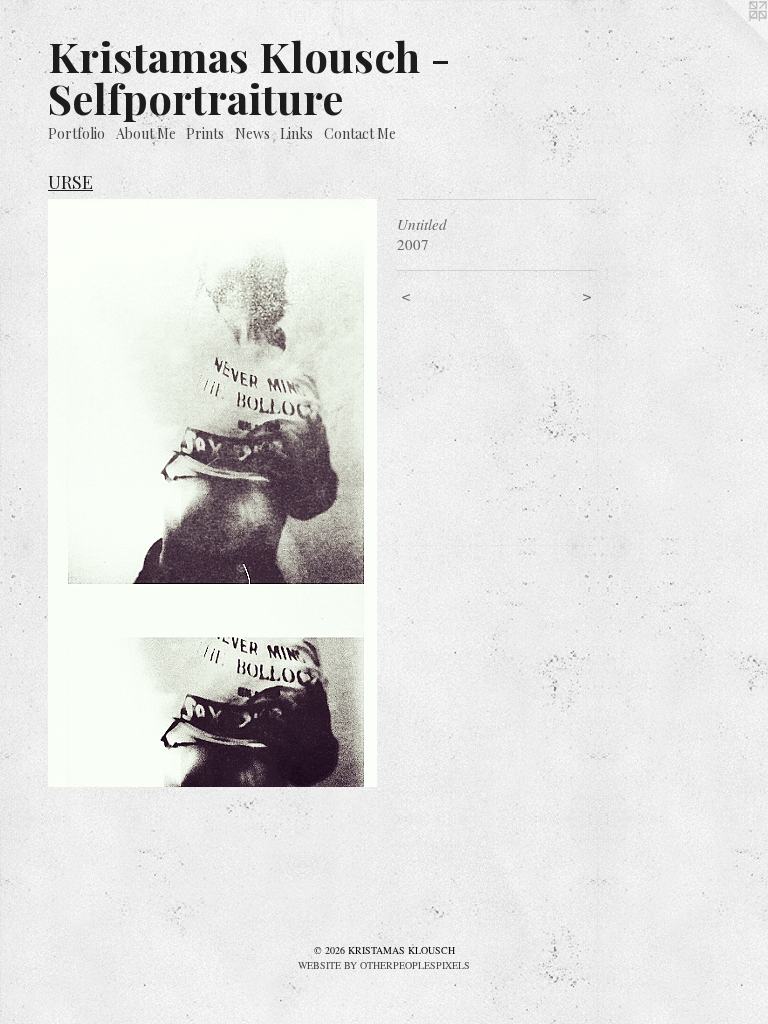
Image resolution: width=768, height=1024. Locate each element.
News (252, 133)
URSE (70, 182)
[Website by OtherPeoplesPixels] (728, 40)
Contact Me (360, 133)
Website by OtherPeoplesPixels (384, 965)
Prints (205, 133)
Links (296, 133)
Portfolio (76, 133)
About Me (146, 133)
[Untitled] (212, 493)
